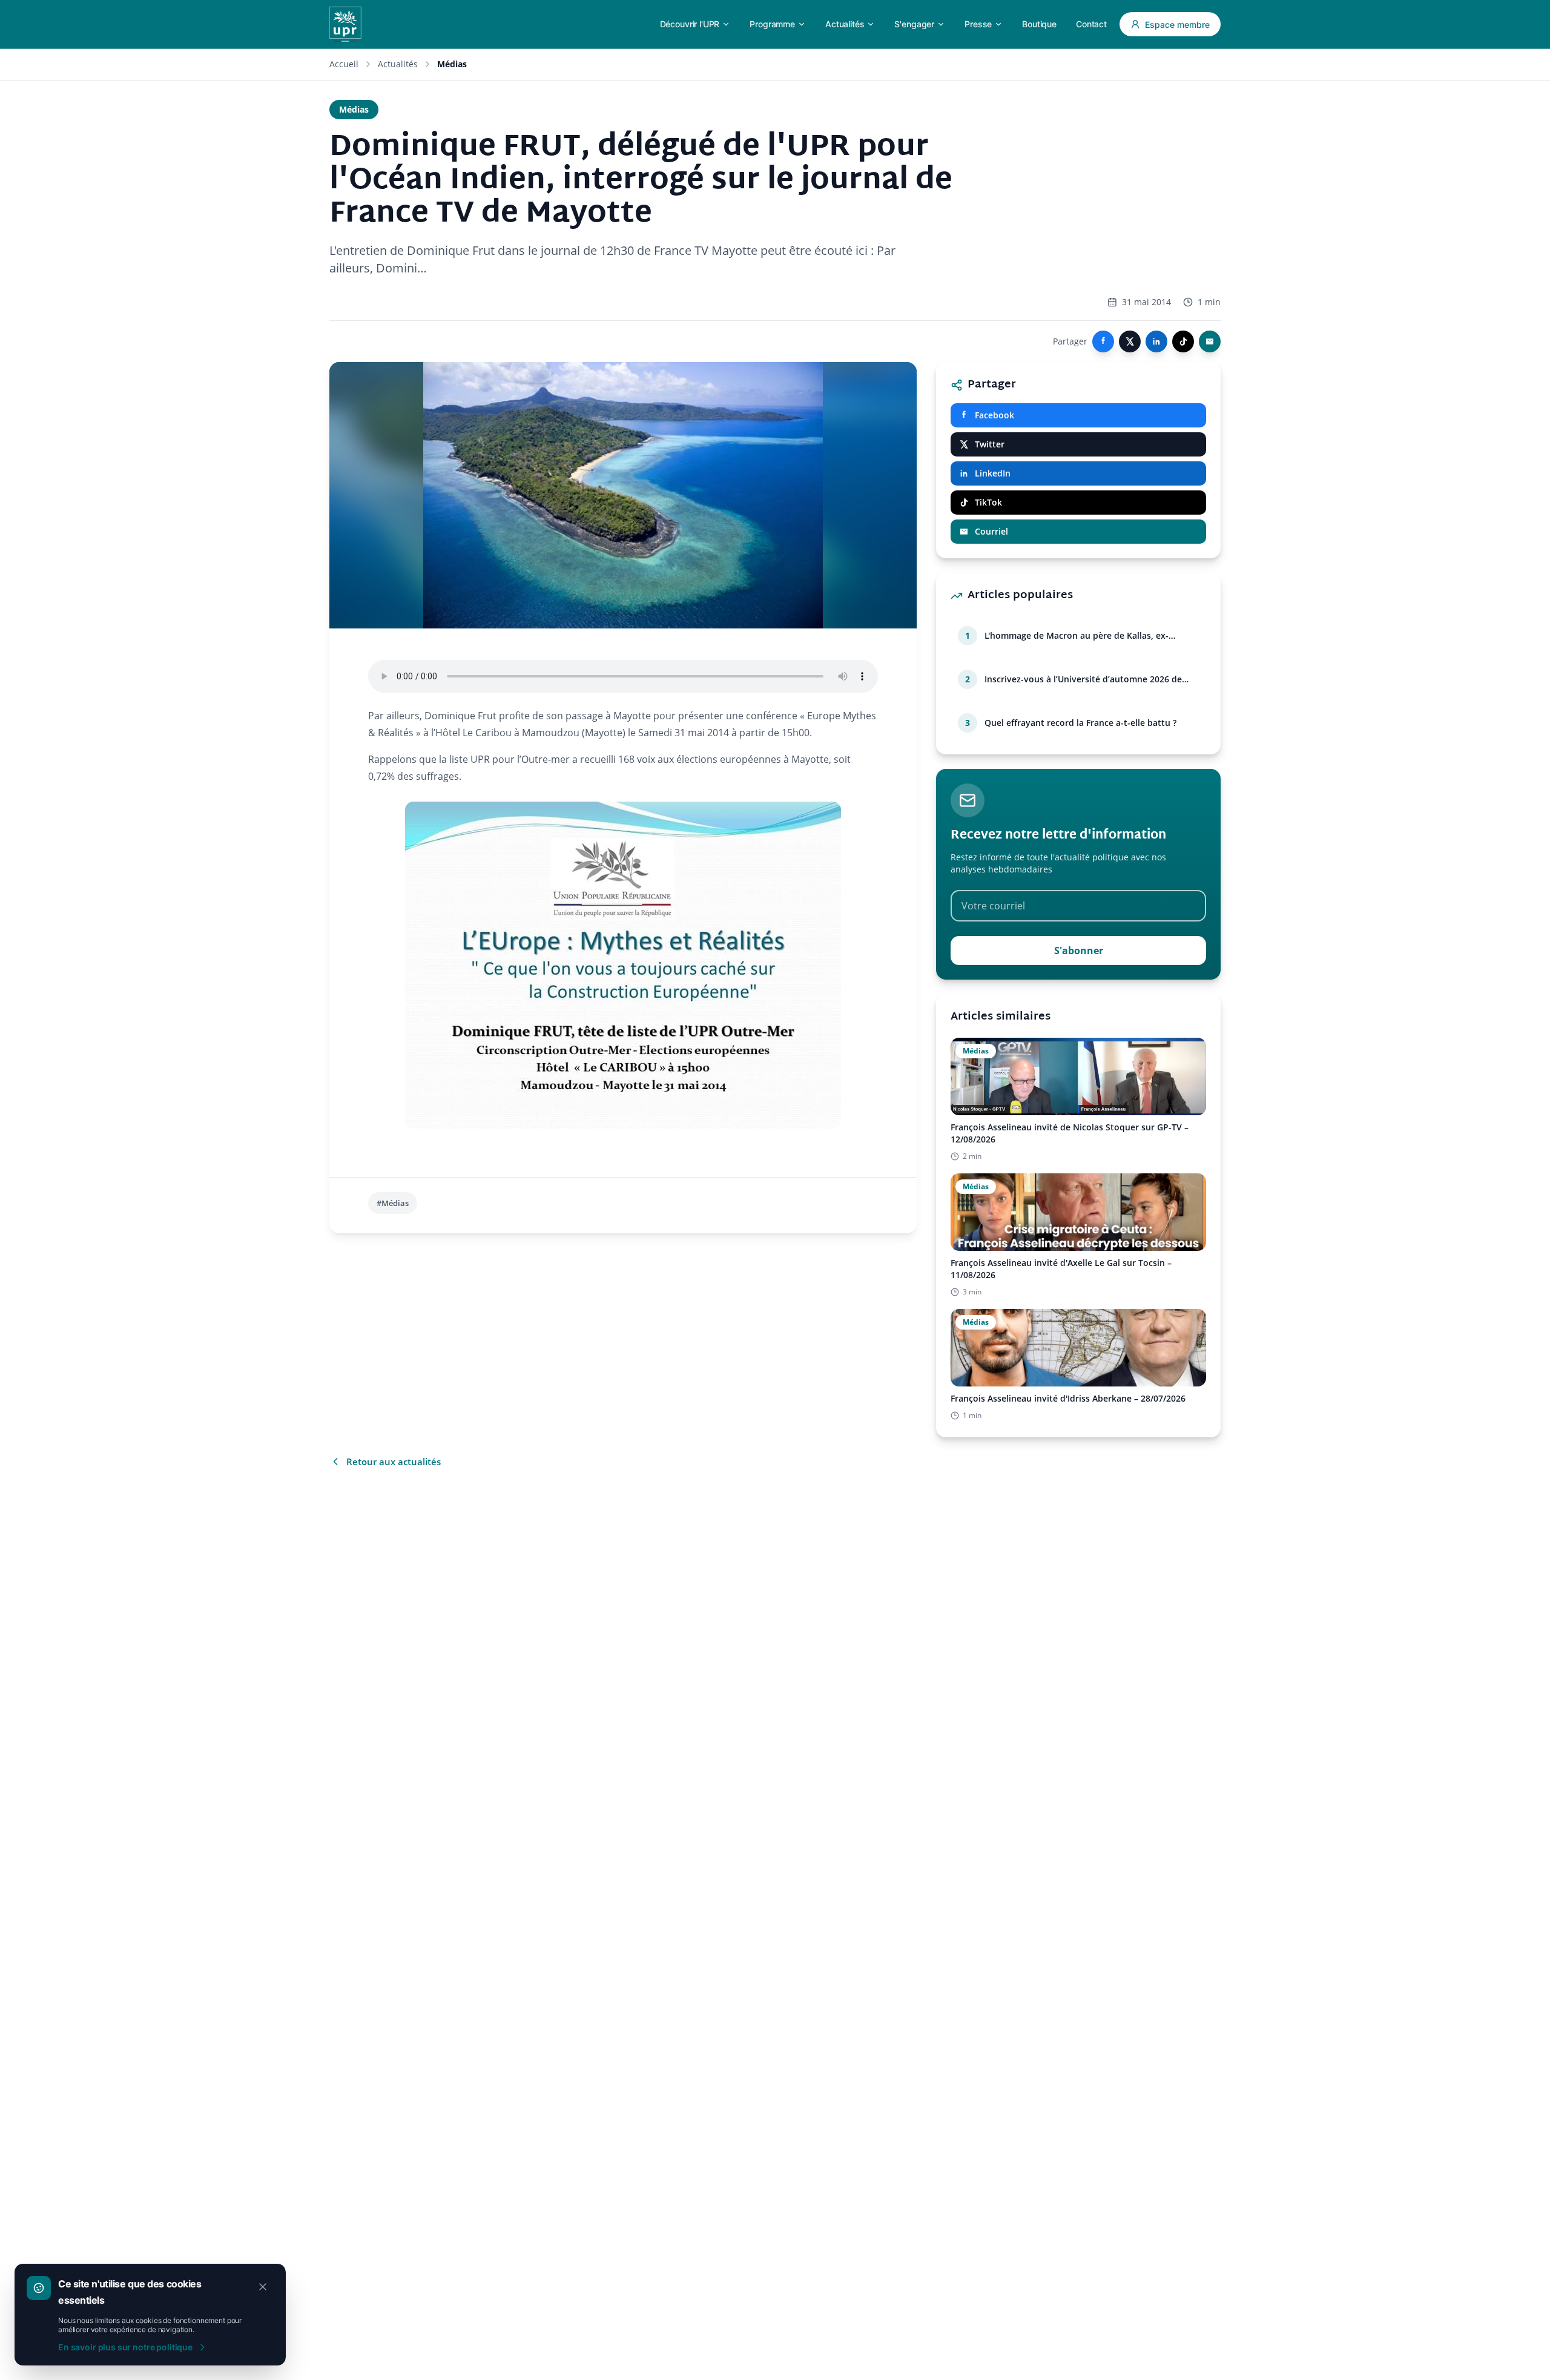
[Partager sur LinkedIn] (1156, 341)
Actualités (398, 64)
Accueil (344, 64)
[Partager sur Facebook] (1103, 341)
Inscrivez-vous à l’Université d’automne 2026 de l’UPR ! (1083, 679)
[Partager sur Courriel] (1210, 341)
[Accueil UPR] (345, 24)
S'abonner (1079, 951)
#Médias (393, 1203)
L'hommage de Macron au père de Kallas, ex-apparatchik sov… (1077, 636)
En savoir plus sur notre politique (125, 2347)
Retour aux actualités (394, 1462)
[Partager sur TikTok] (1183, 341)
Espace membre (1177, 25)
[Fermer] (263, 2287)
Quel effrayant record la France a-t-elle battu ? (1080, 723)
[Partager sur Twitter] (1130, 341)
